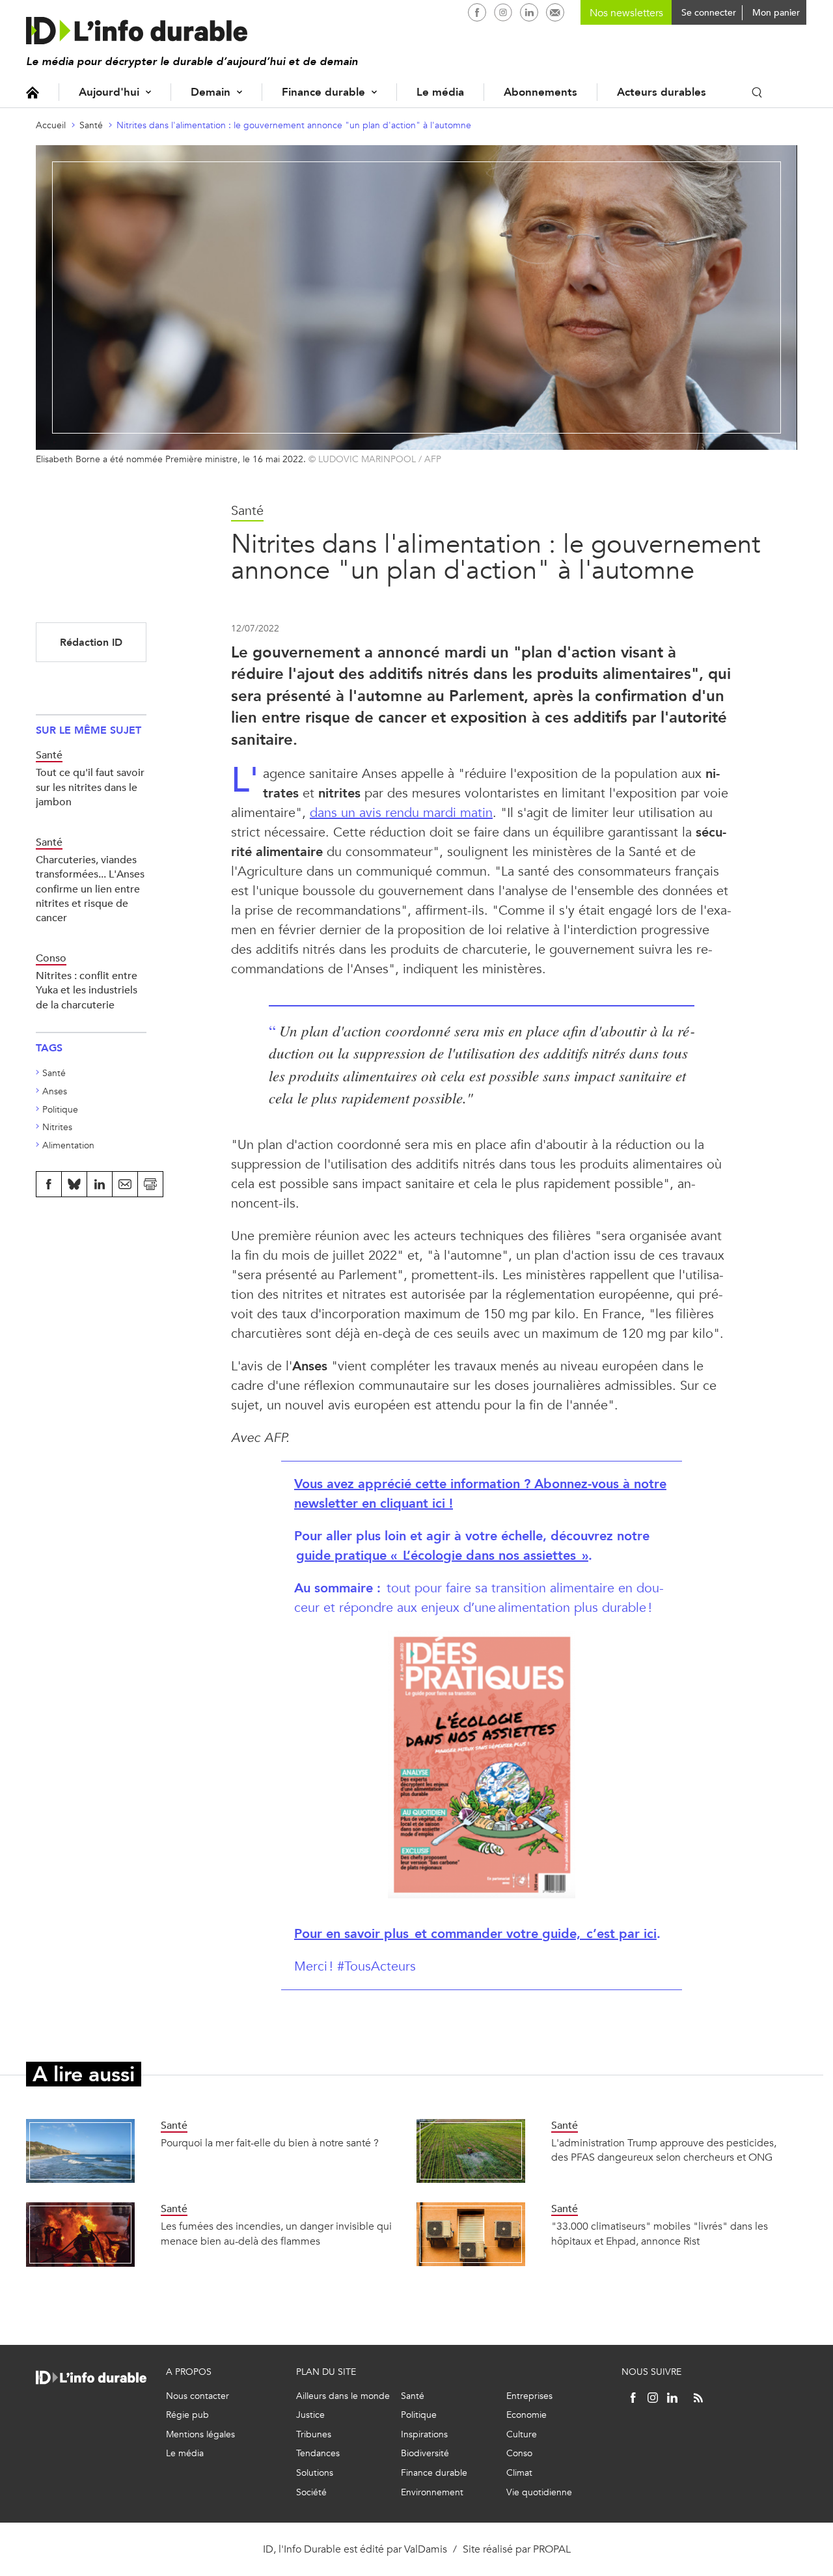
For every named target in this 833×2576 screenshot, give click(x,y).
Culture (522, 2434)
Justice (310, 2415)
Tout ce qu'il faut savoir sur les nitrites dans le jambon (90, 787)
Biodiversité (425, 2453)
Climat (519, 2473)
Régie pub (187, 2415)
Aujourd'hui (109, 92)
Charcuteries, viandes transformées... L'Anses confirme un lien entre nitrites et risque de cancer (90, 889)
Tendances (318, 2453)
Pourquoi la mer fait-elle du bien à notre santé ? (270, 2143)
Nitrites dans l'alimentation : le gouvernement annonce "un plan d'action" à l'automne (294, 125)
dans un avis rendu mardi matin (401, 813)
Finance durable (323, 92)
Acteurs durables (662, 92)
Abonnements (540, 92)
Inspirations (424, 2434)
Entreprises (529, 2396)
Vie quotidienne (539, 2492)
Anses (55, 1091)
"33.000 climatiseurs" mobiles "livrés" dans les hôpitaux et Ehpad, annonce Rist (660, 2233)
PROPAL (552, 2549)
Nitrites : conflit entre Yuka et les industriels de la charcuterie (87, 990)
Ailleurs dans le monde (343, 2396)
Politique (60, 1110)
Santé (91, 125)
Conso (519, 2453)
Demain (211, 92)
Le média (440, 92)
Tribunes (314, 2434)
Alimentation (68, 1145)
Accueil (33, 92)
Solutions (315, 2473)
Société (311, 2492)
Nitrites (57, 1127)
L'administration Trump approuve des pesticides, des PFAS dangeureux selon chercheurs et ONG (664, 2150)
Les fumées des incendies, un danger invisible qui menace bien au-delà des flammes (276, 2233)
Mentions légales (200, 2434)
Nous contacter (198, 2396)
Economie (526, 2415)
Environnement (432, 2492)
